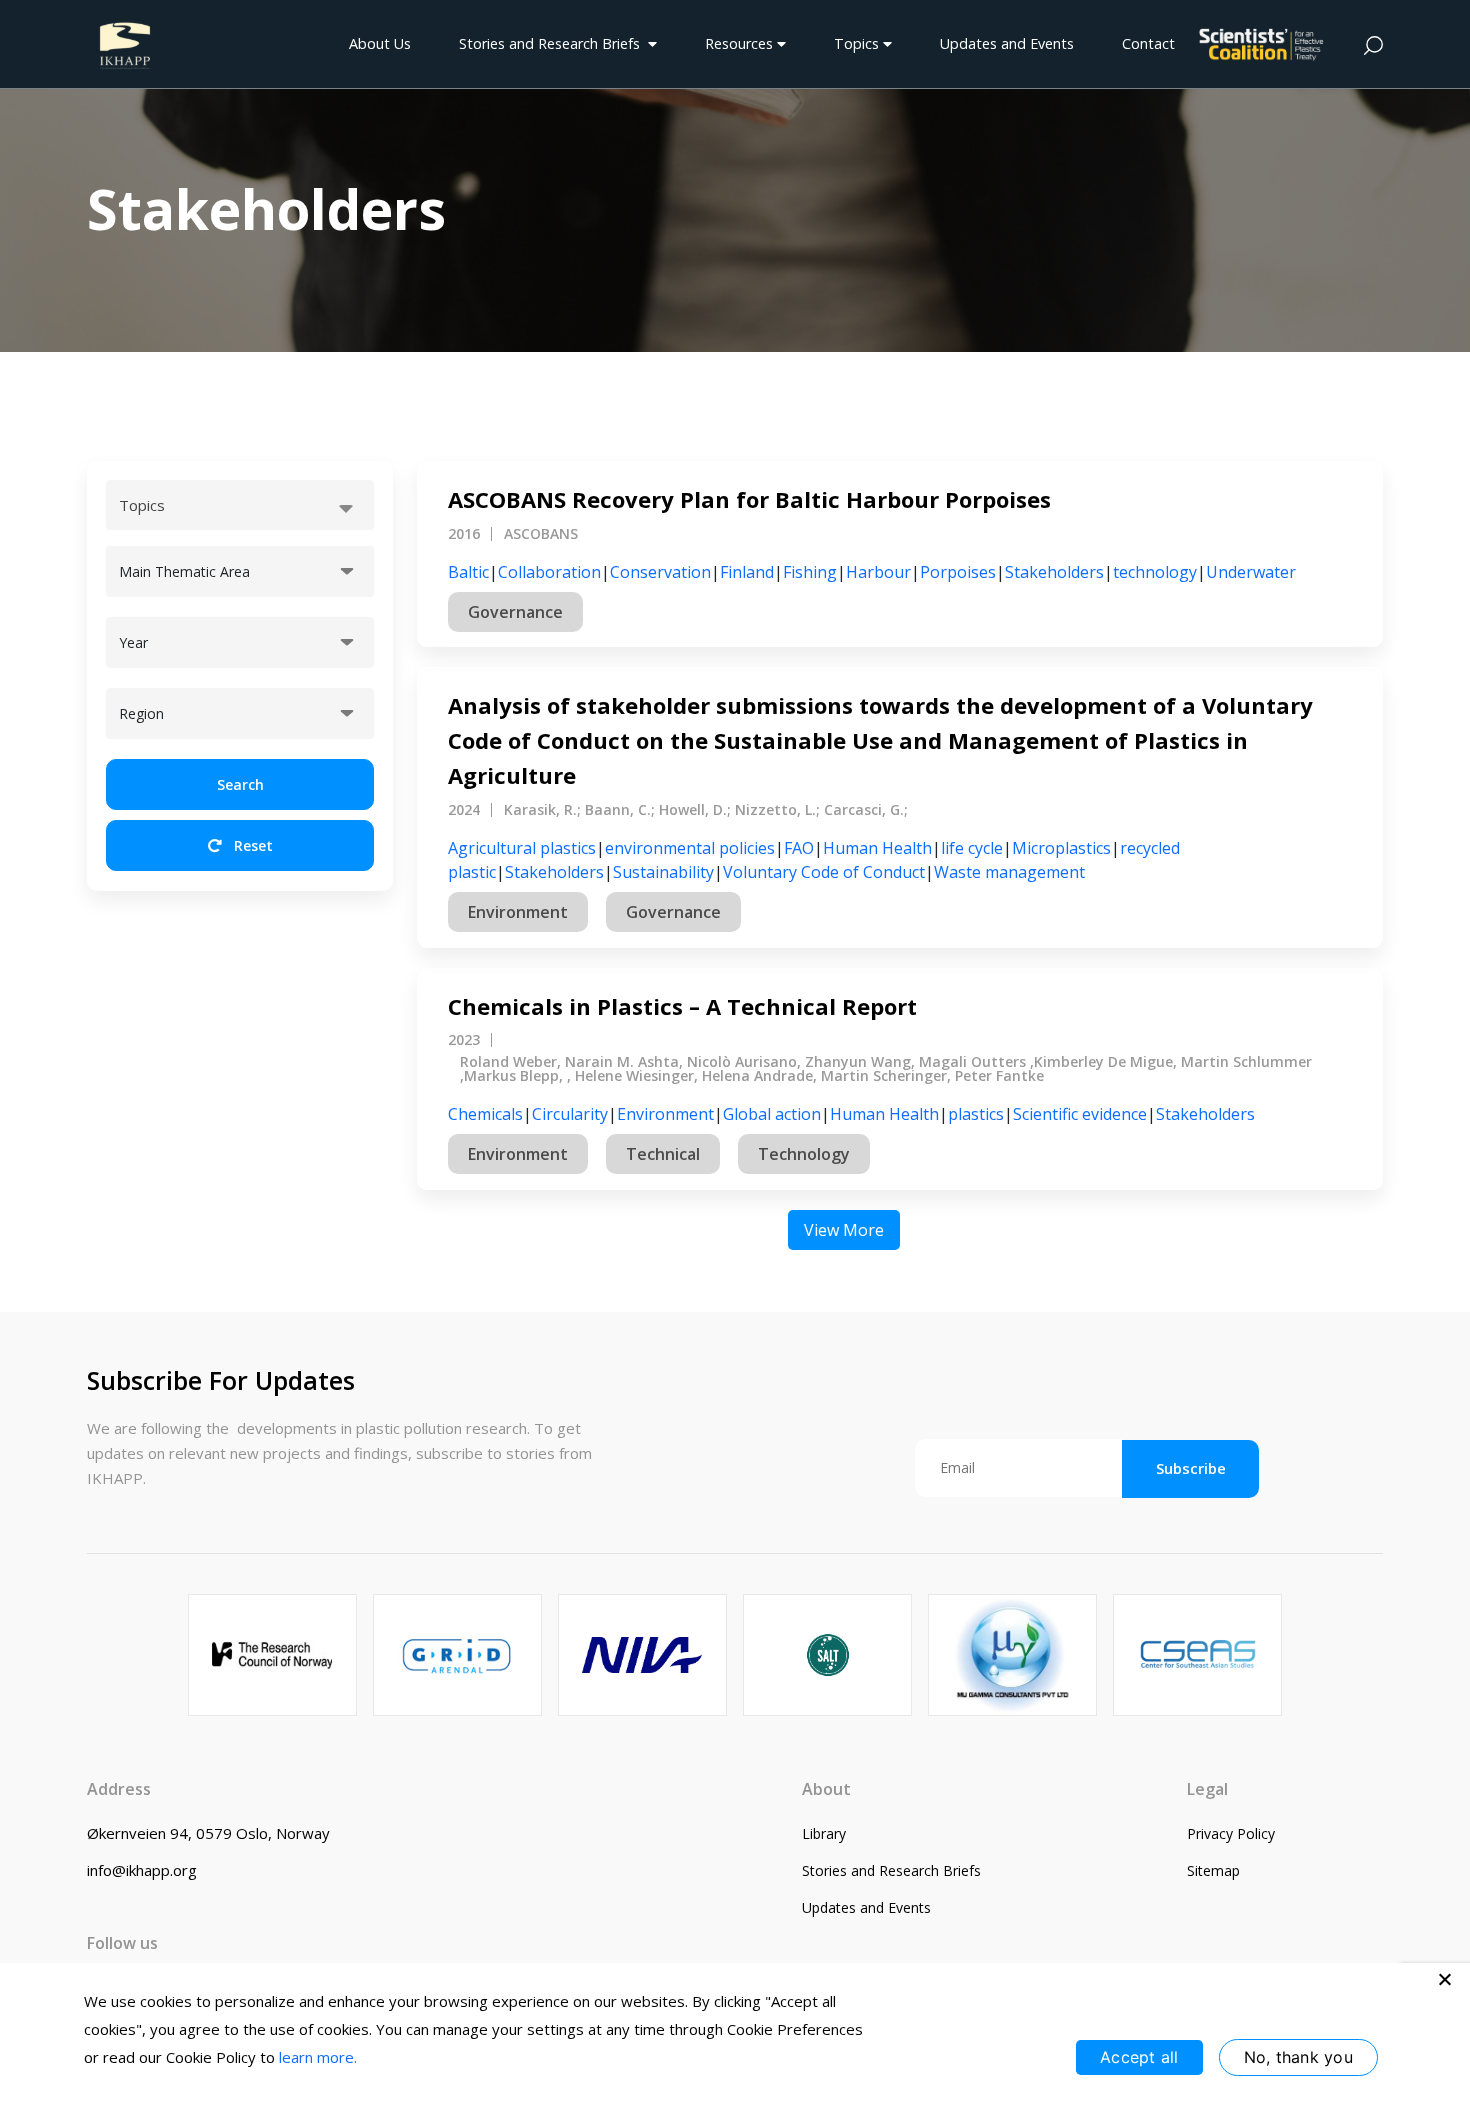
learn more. (318, 2057)
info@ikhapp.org (142, 1870)
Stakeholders (1054, 572)
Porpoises (958, 572)
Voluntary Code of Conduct (824, 872)
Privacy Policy (1231, 1833)
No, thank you (1298, 2057)
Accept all (1139, 2057)
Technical (663, 1154)
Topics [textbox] (142, 505)
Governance (515, 612)
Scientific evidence (1080, 1114)
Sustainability (663, 872)
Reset (251, 845)
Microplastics (1061, 848)
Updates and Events (1007, 43)
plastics (976, 1114)
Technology (804, 1154)
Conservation (660, 572)
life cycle (972, 848)
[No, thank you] (1445, 1979)
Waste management (1009, 872)
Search (240, 784)
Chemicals (485, 1114)
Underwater (1251, 572)
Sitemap (1213, 1870)
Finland (747, 572)
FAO (799, 848)
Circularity (570, 1114)
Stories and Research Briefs (553, 43)
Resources (741, 43)
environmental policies (690, 848)
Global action (772, 1114)
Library (824, 1833)
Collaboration (549, 572)
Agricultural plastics (522, 848)
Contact (1148, 43)
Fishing (810, 572)
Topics (858, 43)
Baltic (468, 572)
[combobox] (240, 505)
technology (1155, 572)
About (826, 1789)
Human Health (877, 848)
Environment (518, 912)
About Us (380, 43)
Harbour (878, 572)
